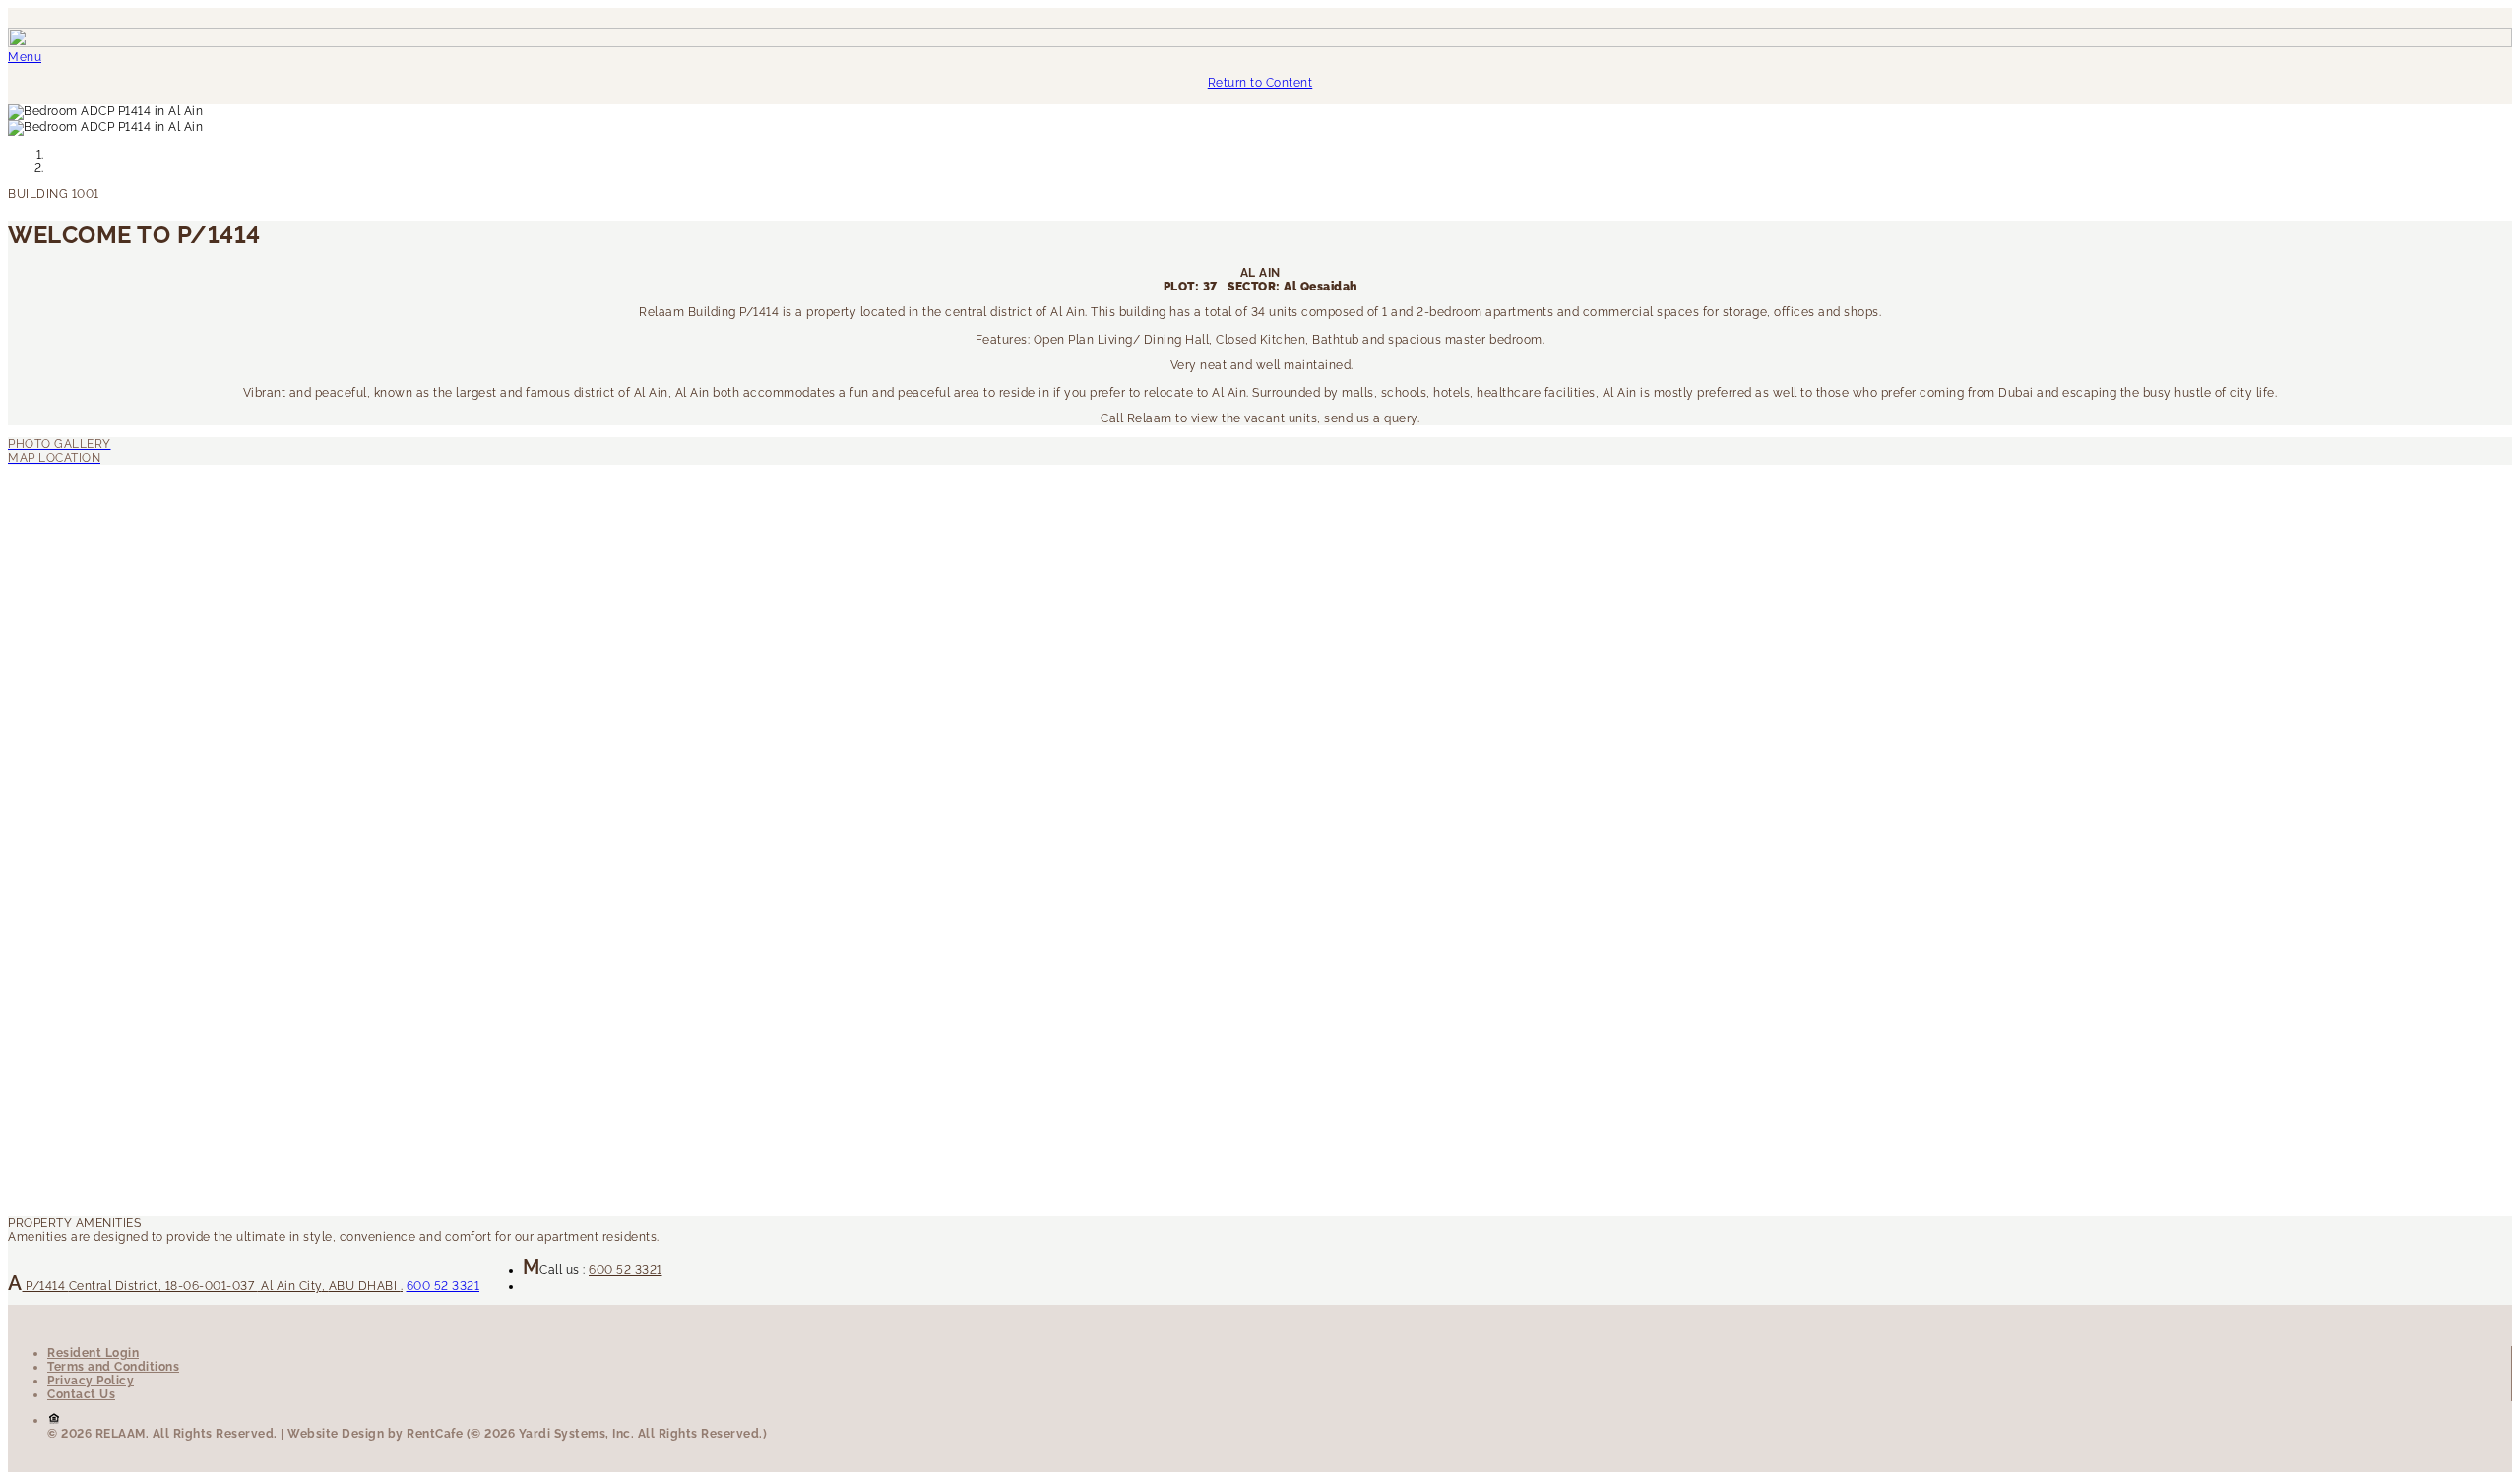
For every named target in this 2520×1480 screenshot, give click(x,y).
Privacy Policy (91, 1381)
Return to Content (1260, 83)
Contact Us (81, 1394)
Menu (25, 57)
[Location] (1260, 444)
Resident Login (93, 1353)
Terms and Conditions (113, 1367)
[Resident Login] (1260, 458)
